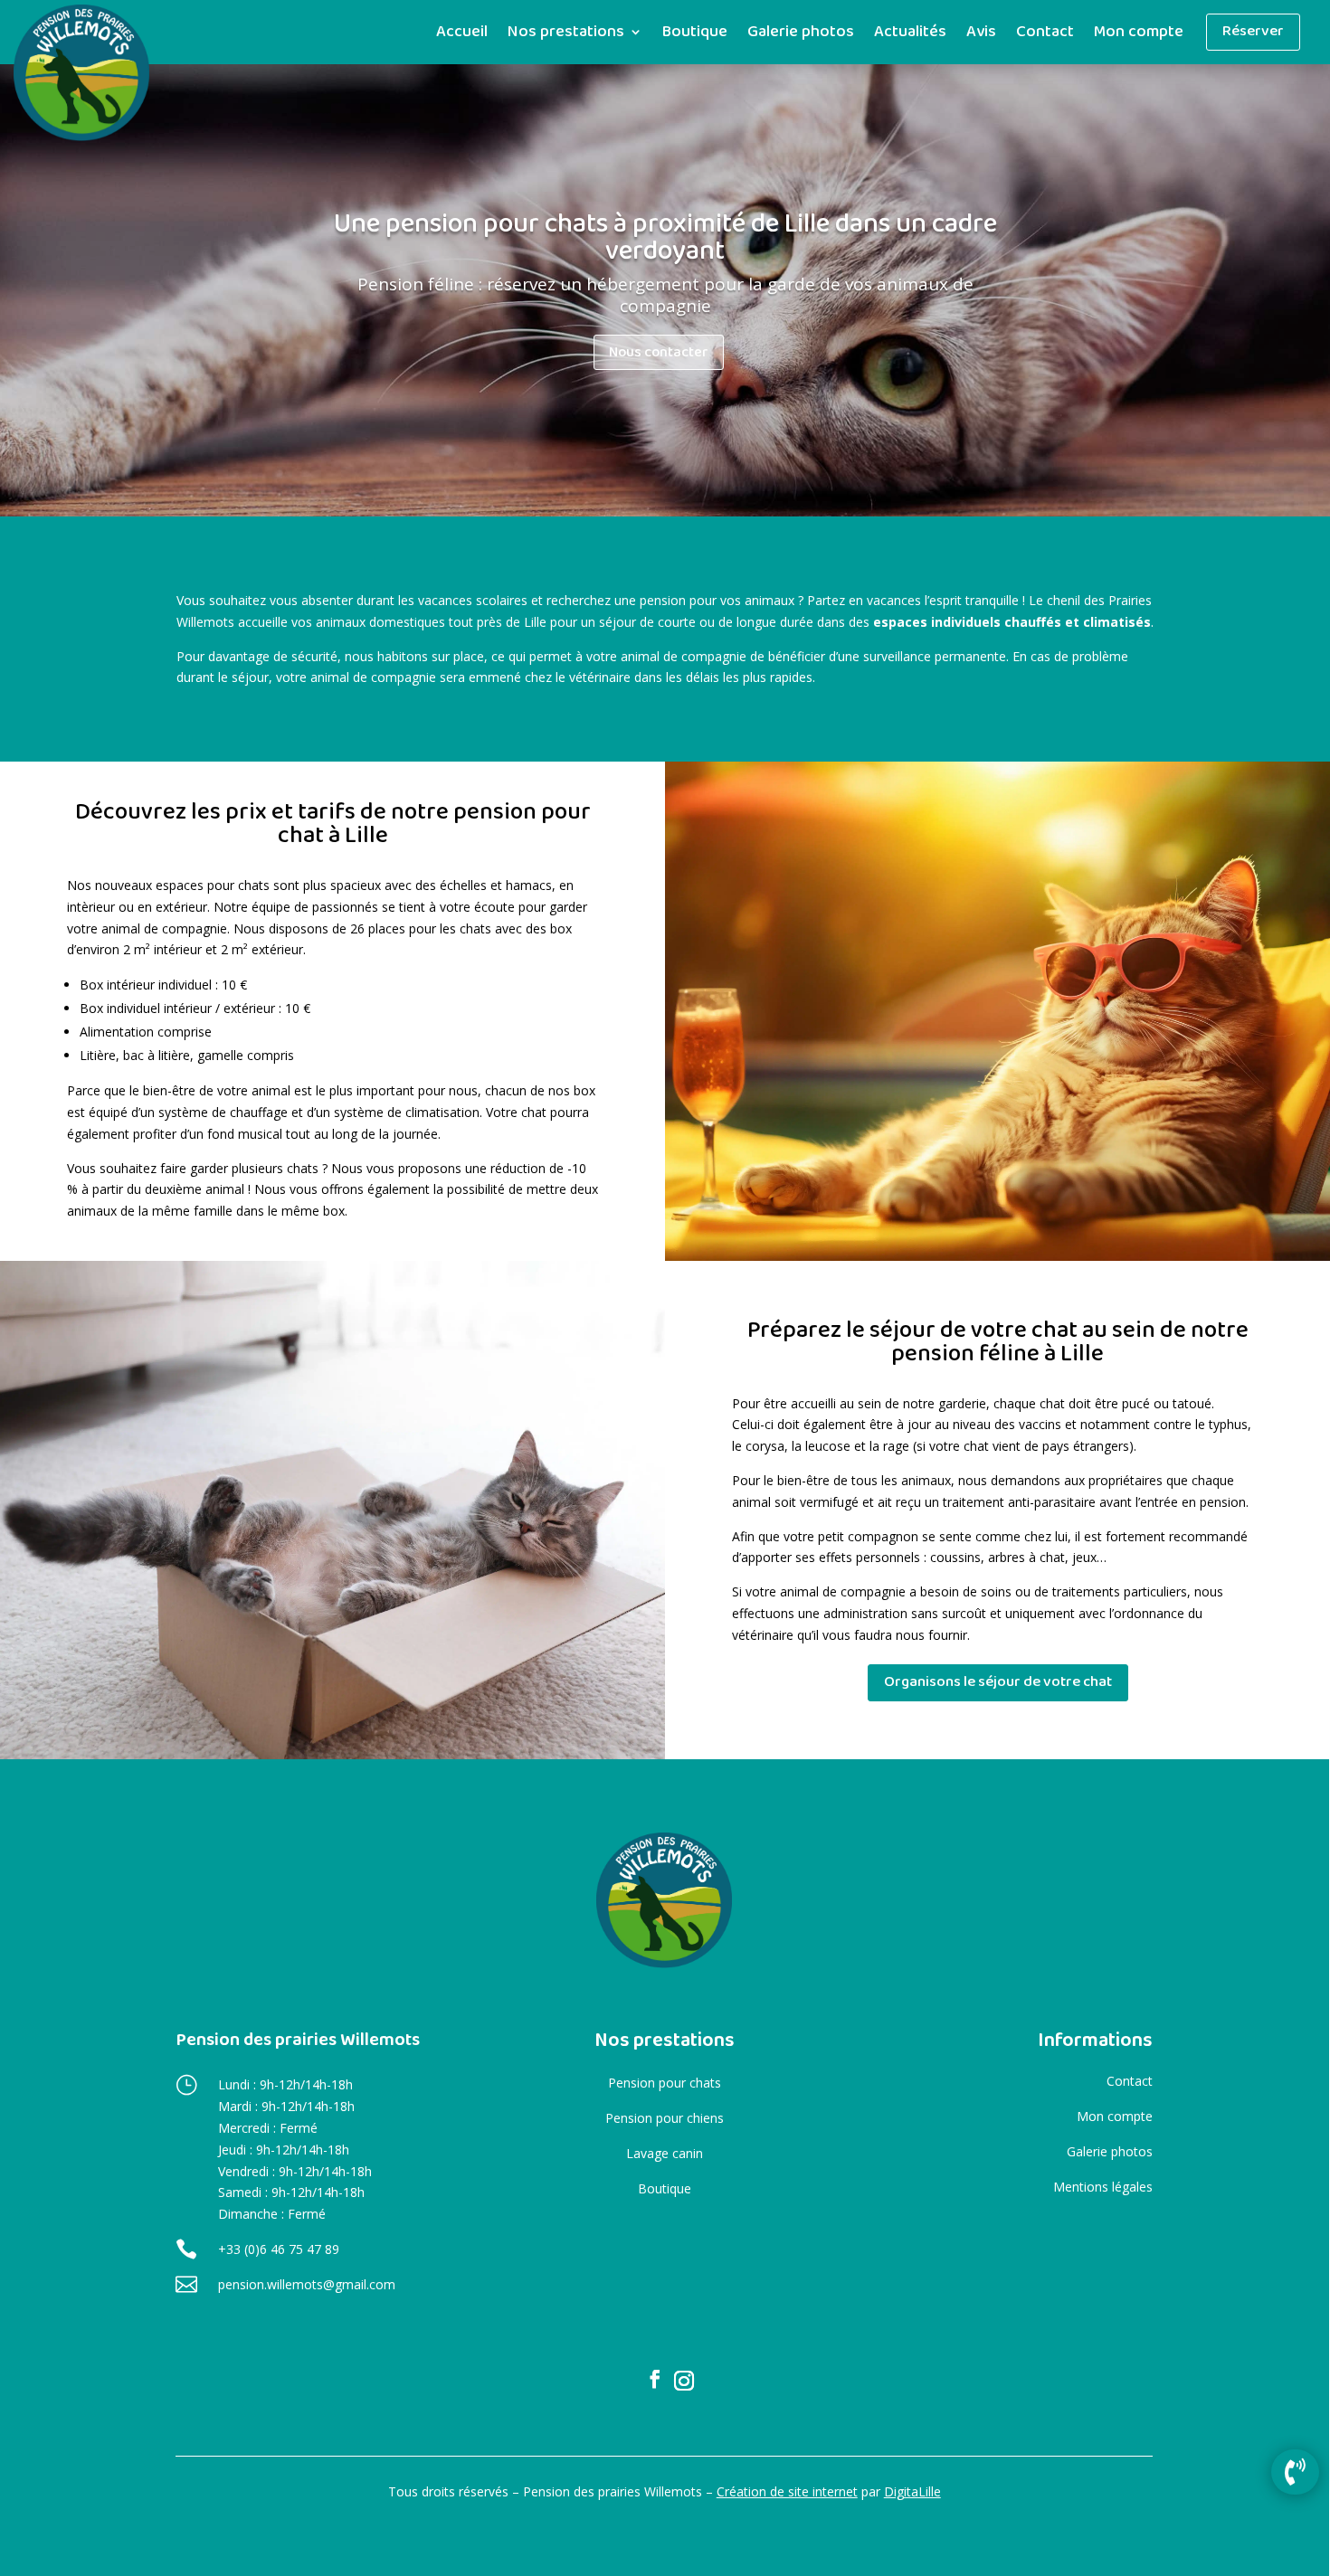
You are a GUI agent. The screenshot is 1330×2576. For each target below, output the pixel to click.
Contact (1045, 33)
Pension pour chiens (665, 2118)
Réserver (1253, 31)
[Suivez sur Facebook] (655, 2379)
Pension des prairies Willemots (298, 2040)
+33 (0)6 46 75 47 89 (279, 2249)
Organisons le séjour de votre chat (998, 1682)
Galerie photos (801, 33)
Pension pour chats (665, 2083)
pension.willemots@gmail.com (307, 2284)
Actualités (910, 33)
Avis (981, 33)
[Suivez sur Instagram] (684, 2381)
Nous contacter (659, 352)
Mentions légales (1103, 2187)
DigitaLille (912, 2491)
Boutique (695, 33)
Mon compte (1139, 33)
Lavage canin (665, 2153)
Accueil (462, 33)
